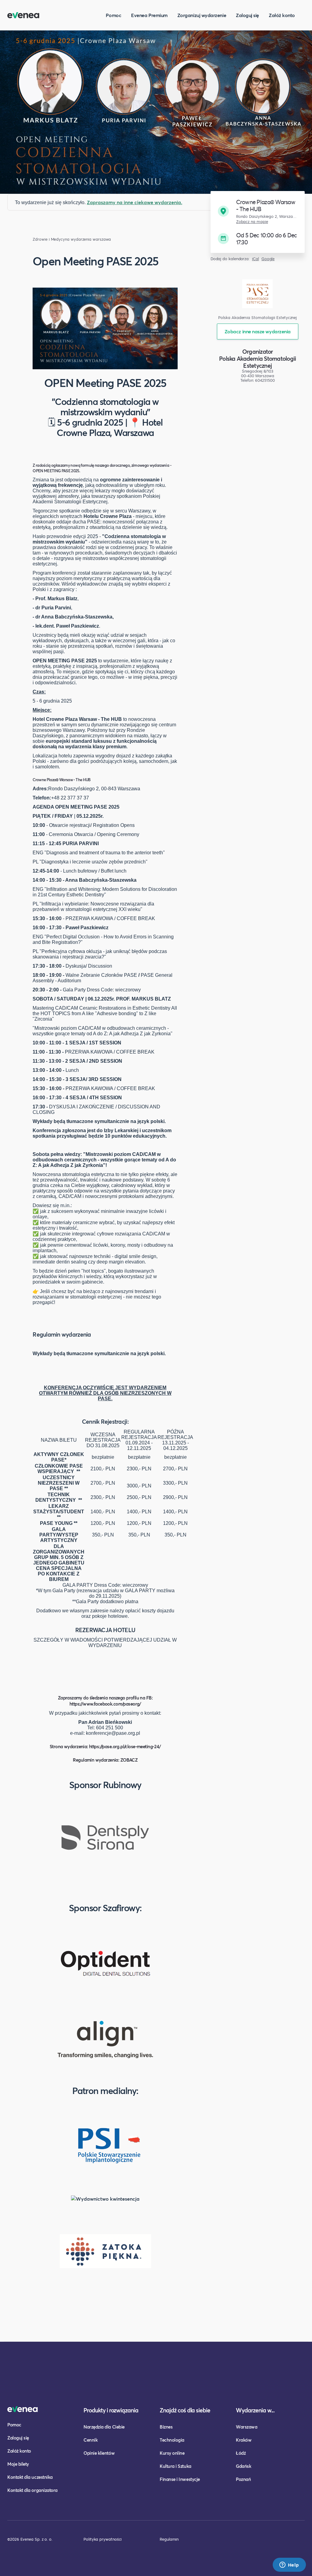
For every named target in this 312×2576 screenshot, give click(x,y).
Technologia (172, 2440)
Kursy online (172, 2453)
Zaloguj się (247, 15)
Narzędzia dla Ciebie (104, 2427)
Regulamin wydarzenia (62, 1334)
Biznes (166, 2427)
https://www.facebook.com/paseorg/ (105, 1704)
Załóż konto (282, 15)
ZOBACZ (129, 1760)
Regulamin (169, 2539)
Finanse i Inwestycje (180, 2479)
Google (268, 259)
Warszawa (246, 2427)
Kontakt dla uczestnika (30, 2477)
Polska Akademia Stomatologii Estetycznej (257, 362)
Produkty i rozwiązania (111, 2410)
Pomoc (113, 15)
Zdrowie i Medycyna (51, 239)
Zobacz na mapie (252, 222)
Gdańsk (243, 2466)
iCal (255, 259)
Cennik (90, 2440)
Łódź (241, 2453)
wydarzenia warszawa (91, 239)
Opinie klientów (99, 2453)
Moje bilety (18, 2464)
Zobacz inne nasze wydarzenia (258, 331)
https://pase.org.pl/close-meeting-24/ (125, 1746)
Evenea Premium (149, 15)
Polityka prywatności (103, 2539)
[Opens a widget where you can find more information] (289, 2565)
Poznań (243, 2479)
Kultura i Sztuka (175, 2466)
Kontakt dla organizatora (32, 2490)
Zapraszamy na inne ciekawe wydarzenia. (135, 202)
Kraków (244, 2440)
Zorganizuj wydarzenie (202, 15)
